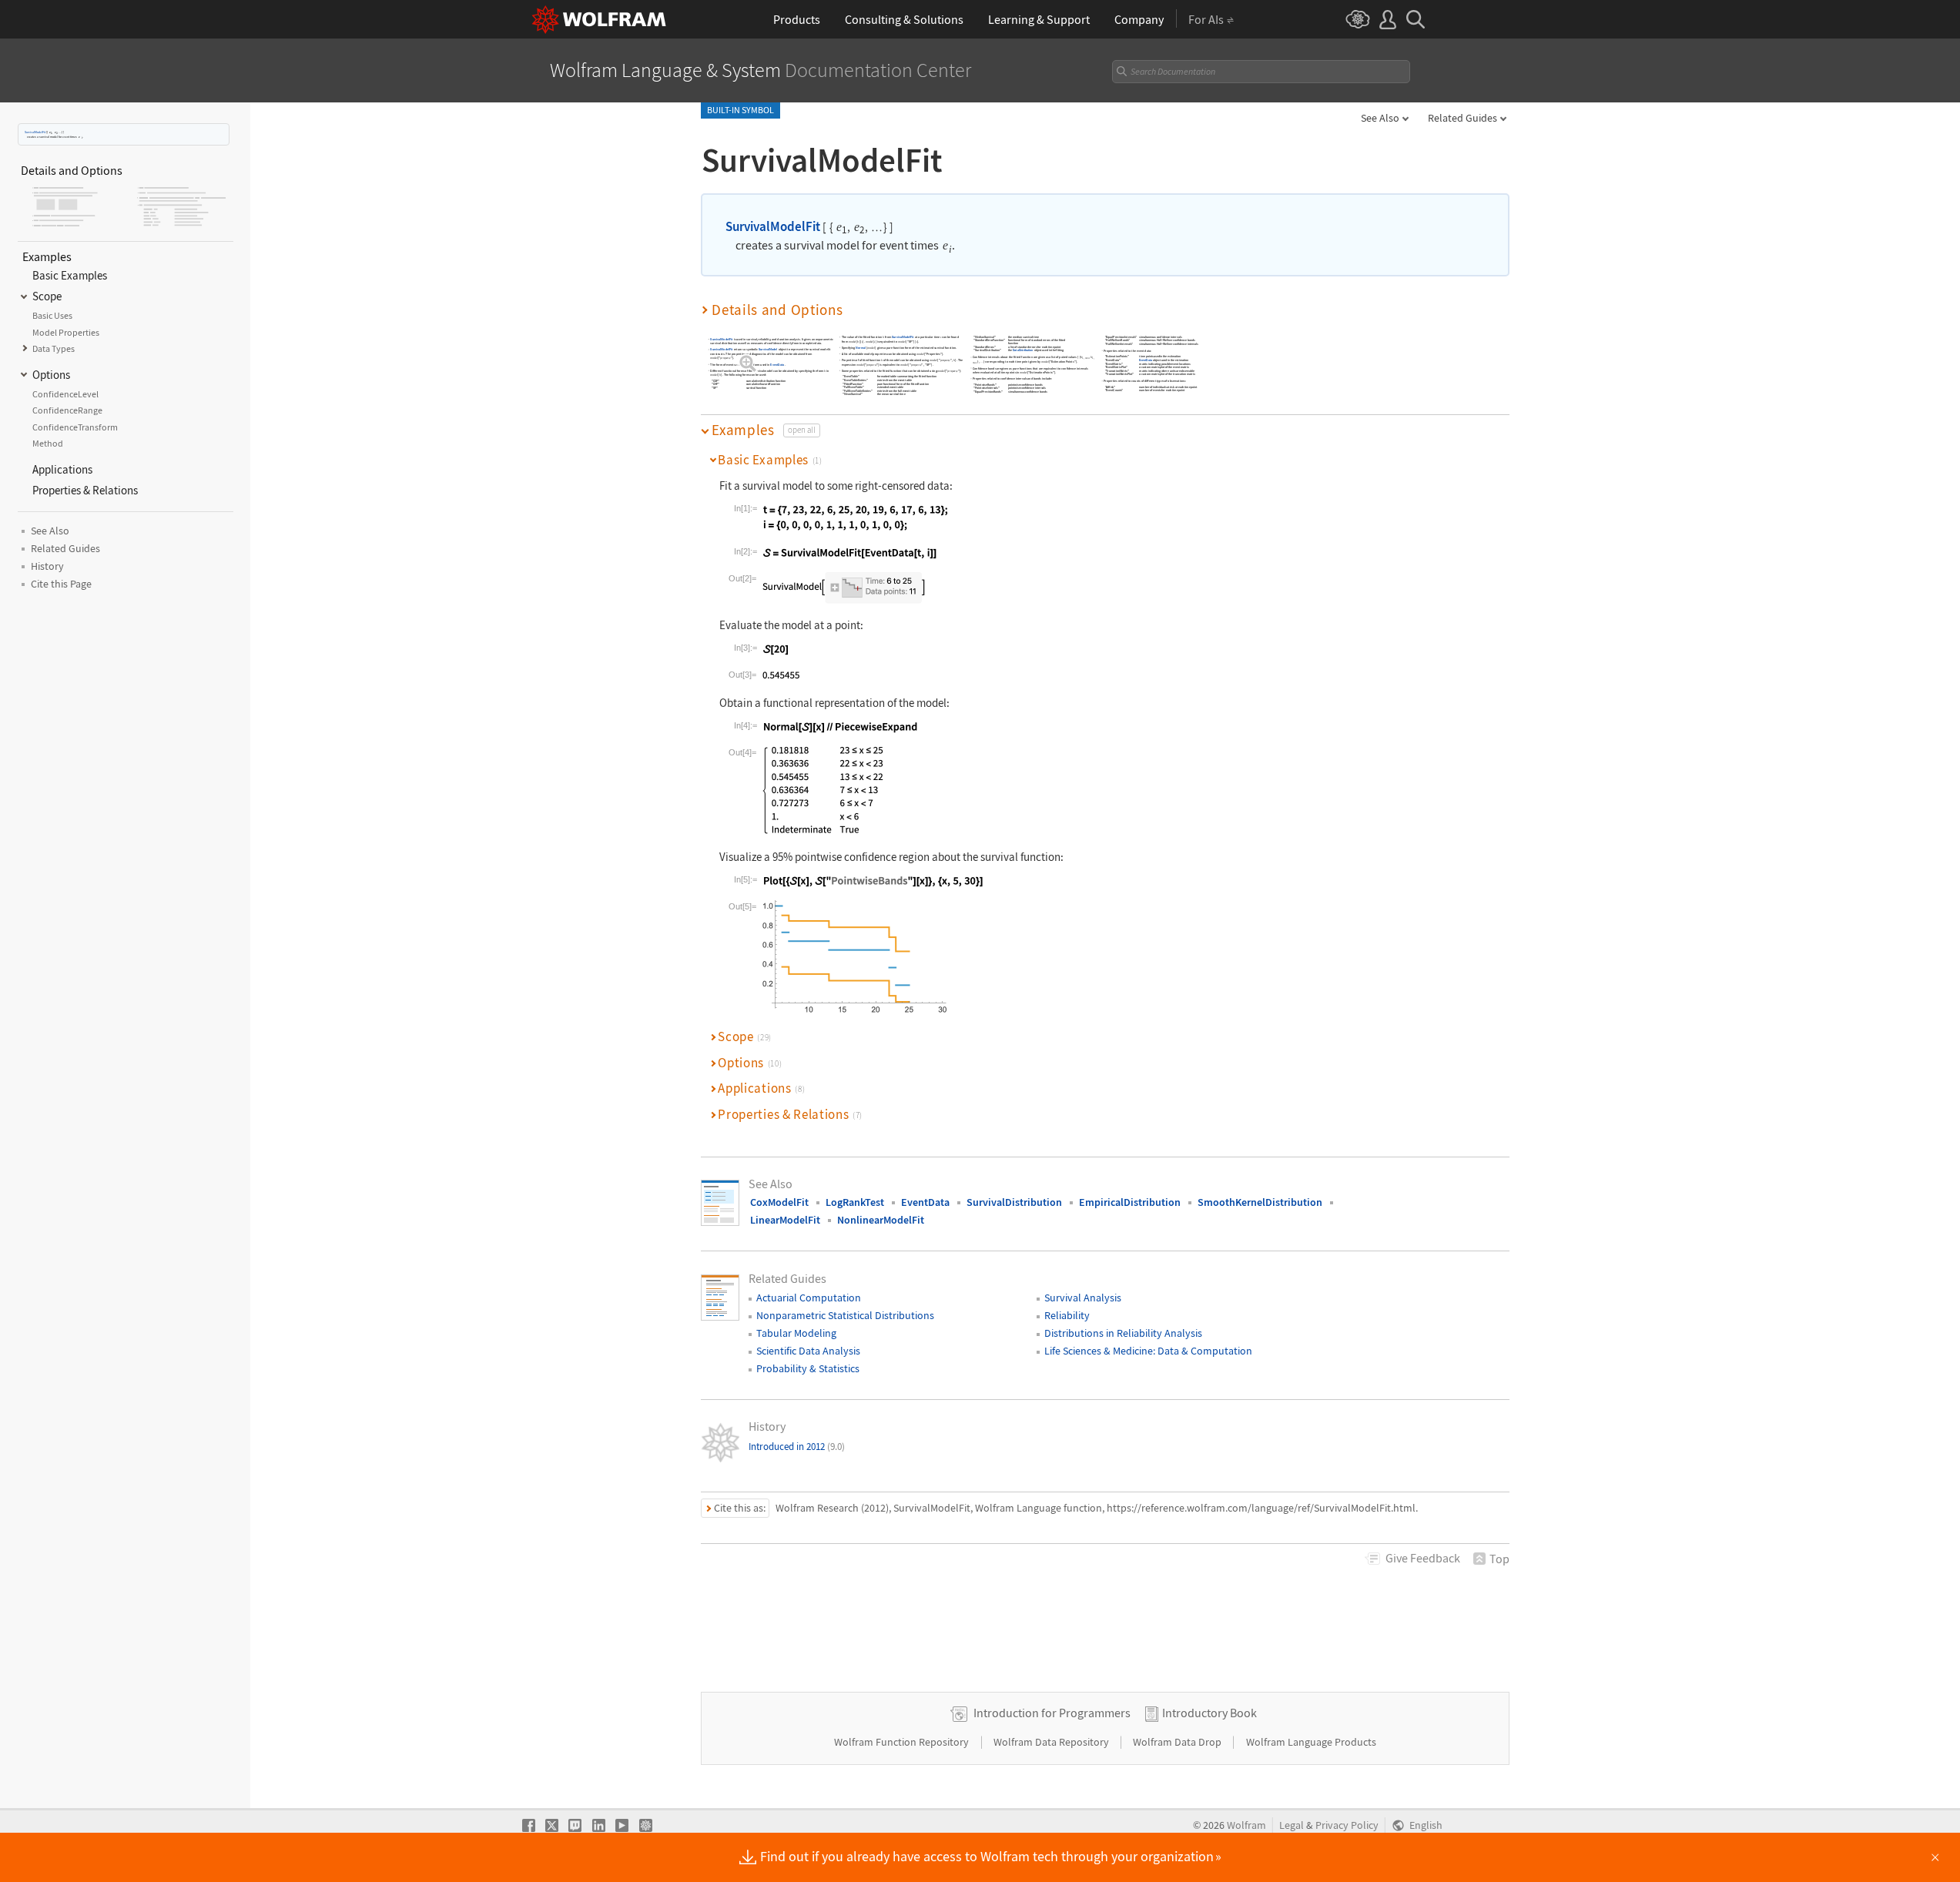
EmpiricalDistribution (1130, 1202)
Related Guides (1462, 118)
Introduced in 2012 (797, 1447)
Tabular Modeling (796, 1333)
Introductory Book (1210, 1713)
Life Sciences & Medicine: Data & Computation (1148, 1351)
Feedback (1423, 1558)
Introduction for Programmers (1052, 1713)
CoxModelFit (779, 1202)
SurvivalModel (768, 349)
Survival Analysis (1083, 1298)
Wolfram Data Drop (1178, 1742)
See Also (1380, 118)
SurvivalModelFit (35, 132)
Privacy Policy (1347, 1825)
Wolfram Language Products (1311, 1742)
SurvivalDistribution (1014, 1202)
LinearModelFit (785, 1220)
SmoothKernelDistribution (1260, 1202)
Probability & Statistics (808, 1368)
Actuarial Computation (809, 1298)
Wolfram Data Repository (1052, 1742)
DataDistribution (1023, 350)
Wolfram (1246, 1825)
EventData (777, 365)
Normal (861, 348)
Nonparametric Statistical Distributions (845, 1315)
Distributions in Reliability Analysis (1123, 1333)
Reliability (1067, 1315)
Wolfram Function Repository (903, 1742)
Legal (1292, 1825)
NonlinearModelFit (881, 1220)
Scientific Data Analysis (808, 1351)
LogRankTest (855, 1202)
